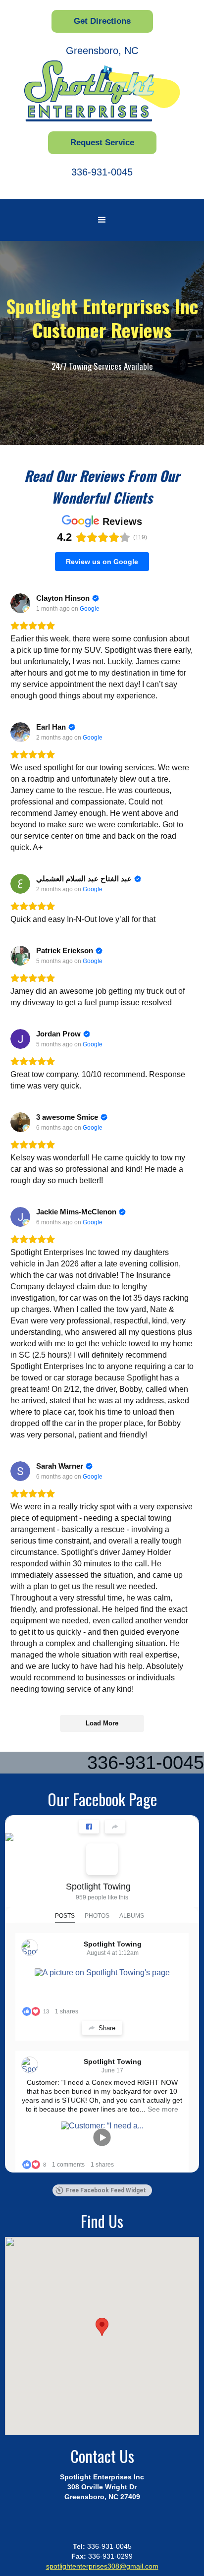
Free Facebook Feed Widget (106, 2190)
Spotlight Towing (98, 1887)
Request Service (102, 143)
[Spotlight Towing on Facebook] (102, 1859)
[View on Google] (20, 603)
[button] (102, 220)
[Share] (115, 1827)
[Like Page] (89, 1827)
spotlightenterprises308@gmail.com (102, 2566)
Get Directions (102, 21)
